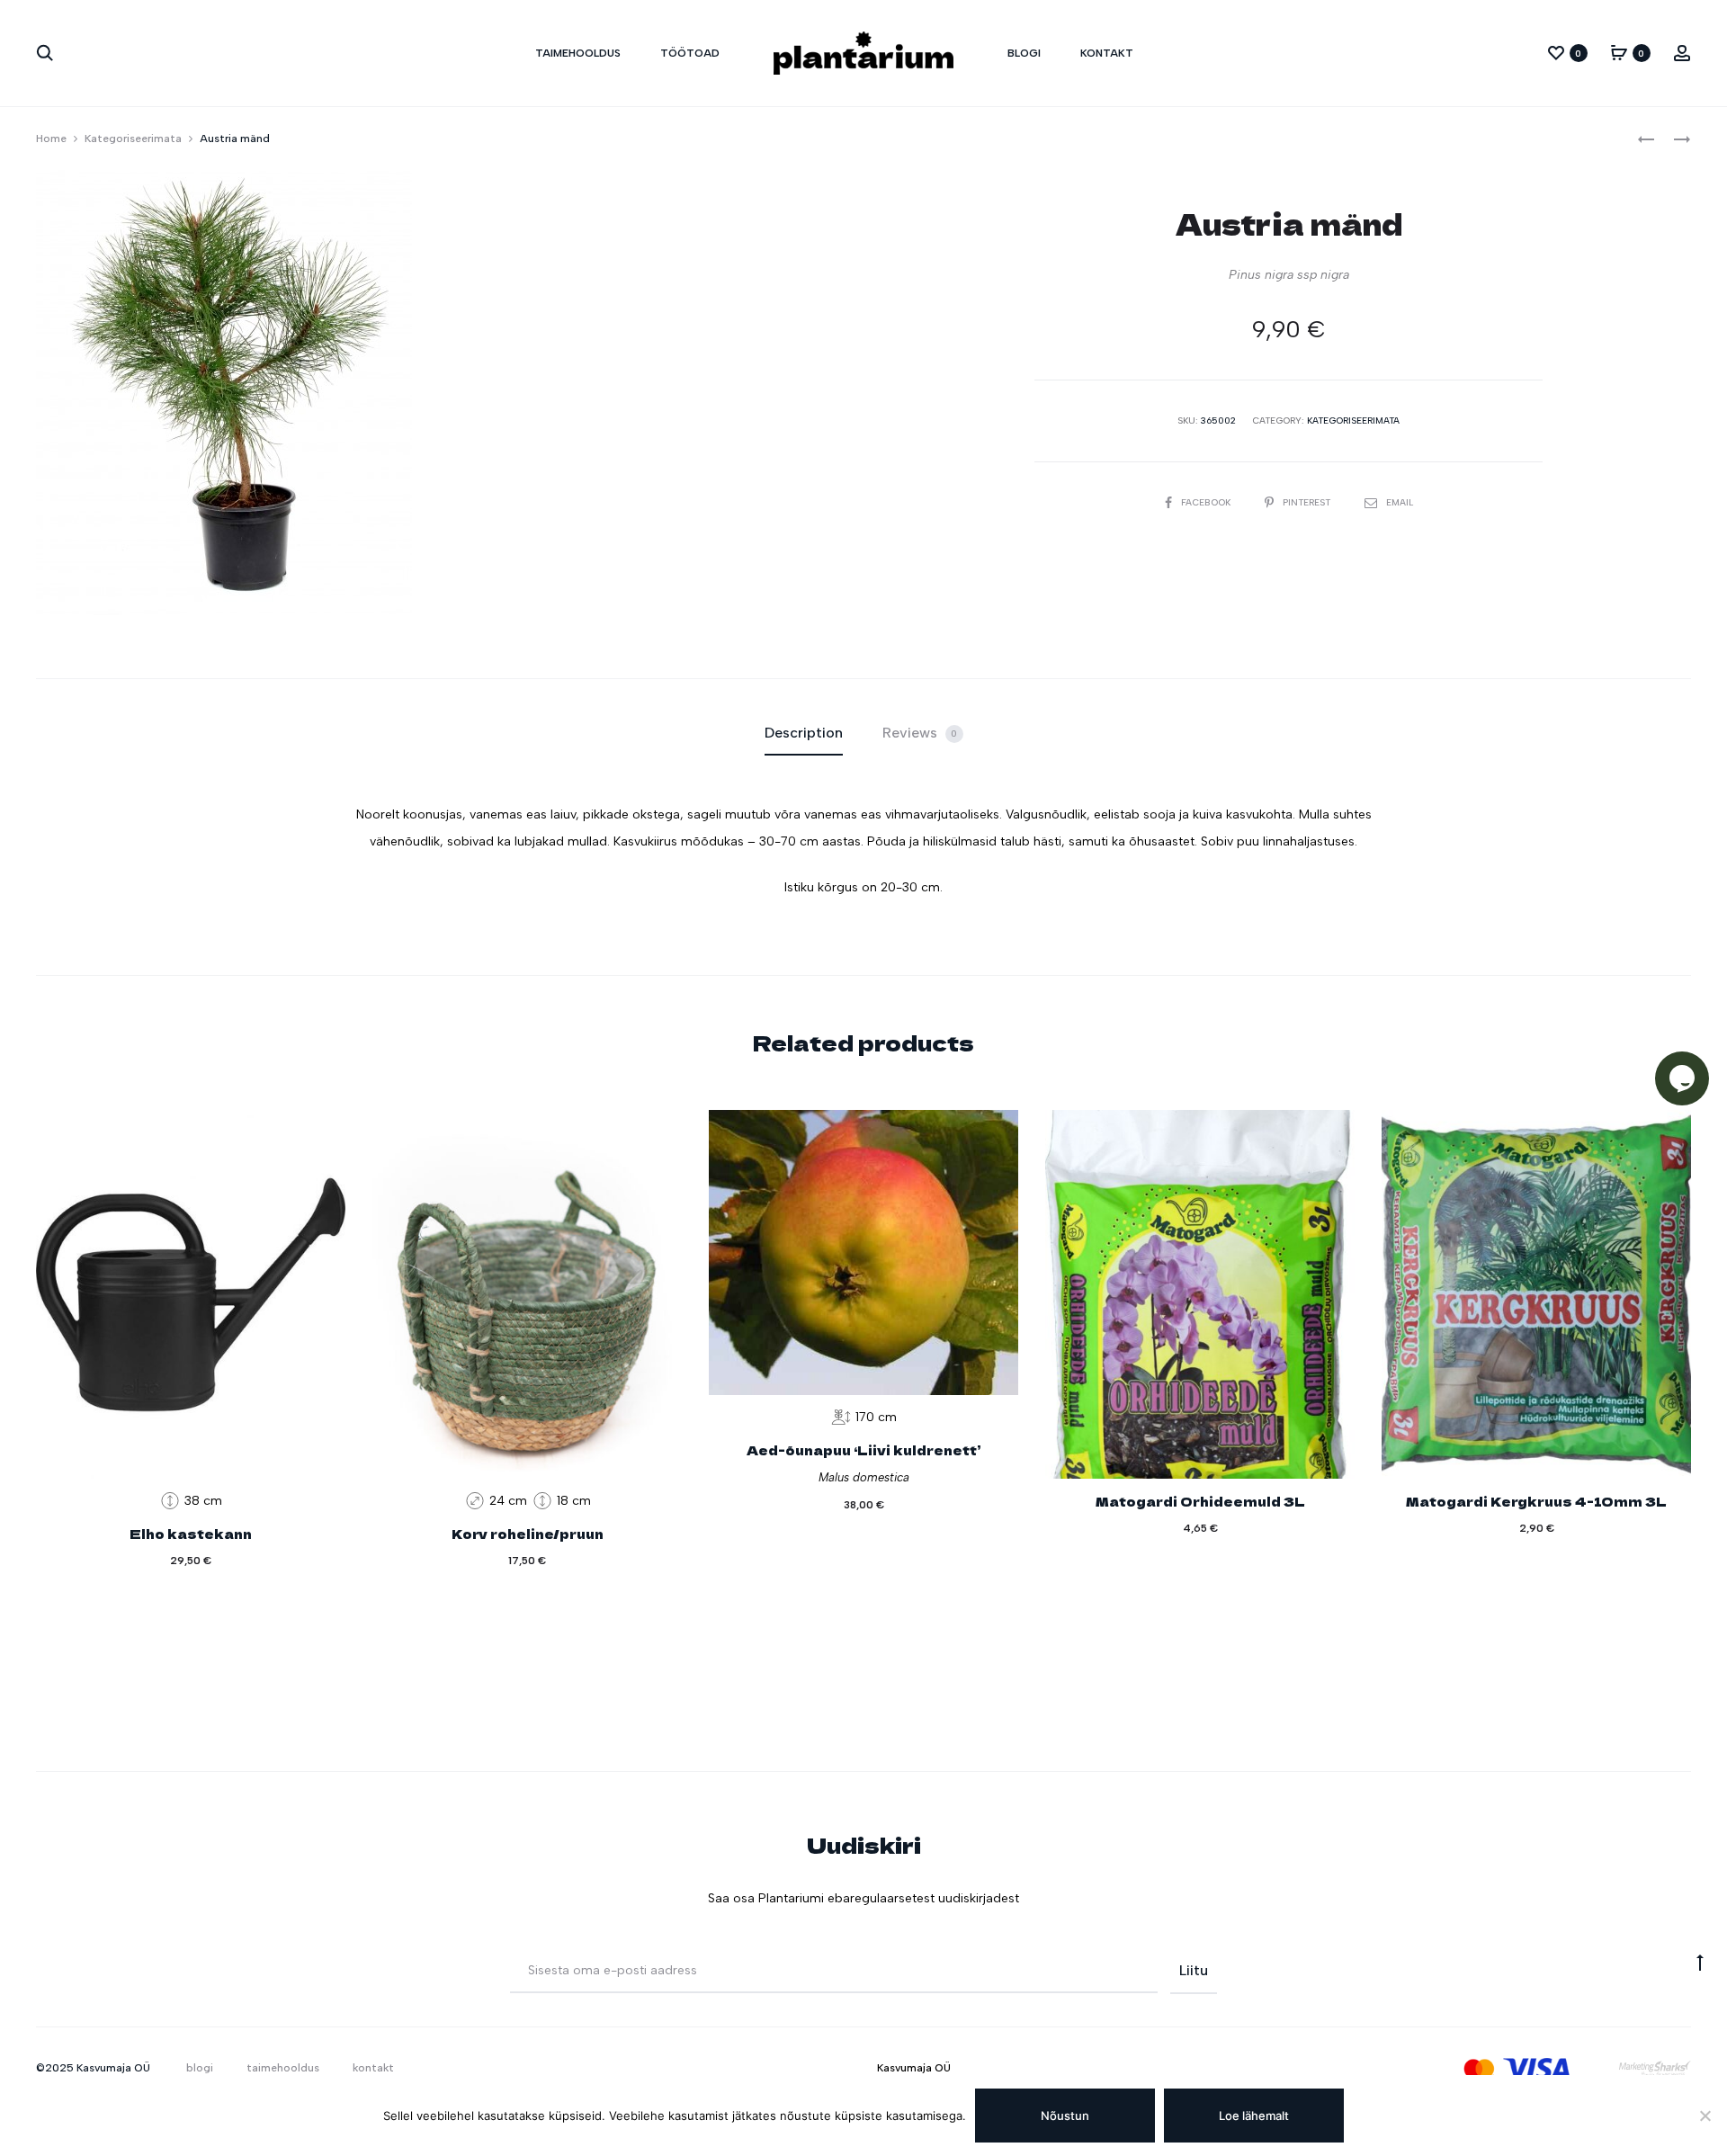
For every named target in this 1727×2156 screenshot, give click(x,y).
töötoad (690, 53)
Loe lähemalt (1254, 2116)
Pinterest (1308, 502)
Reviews (920, 733)
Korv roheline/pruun (528, 1534)
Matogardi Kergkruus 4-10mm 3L (1536, 1501)
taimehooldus (578, 53)
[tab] (804, 733)
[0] (1556, 53)
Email (1400, 502)
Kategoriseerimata (133, 139)
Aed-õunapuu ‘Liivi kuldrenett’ (863, 1450)
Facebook (1207, 502)
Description (804, 733)
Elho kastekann (191, 1534)
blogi (1024, 53)
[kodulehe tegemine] (1655, 2068)
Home (51, 139)
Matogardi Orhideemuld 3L (1200, 1501)
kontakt (1107, 53)
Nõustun (1065, 2116)
